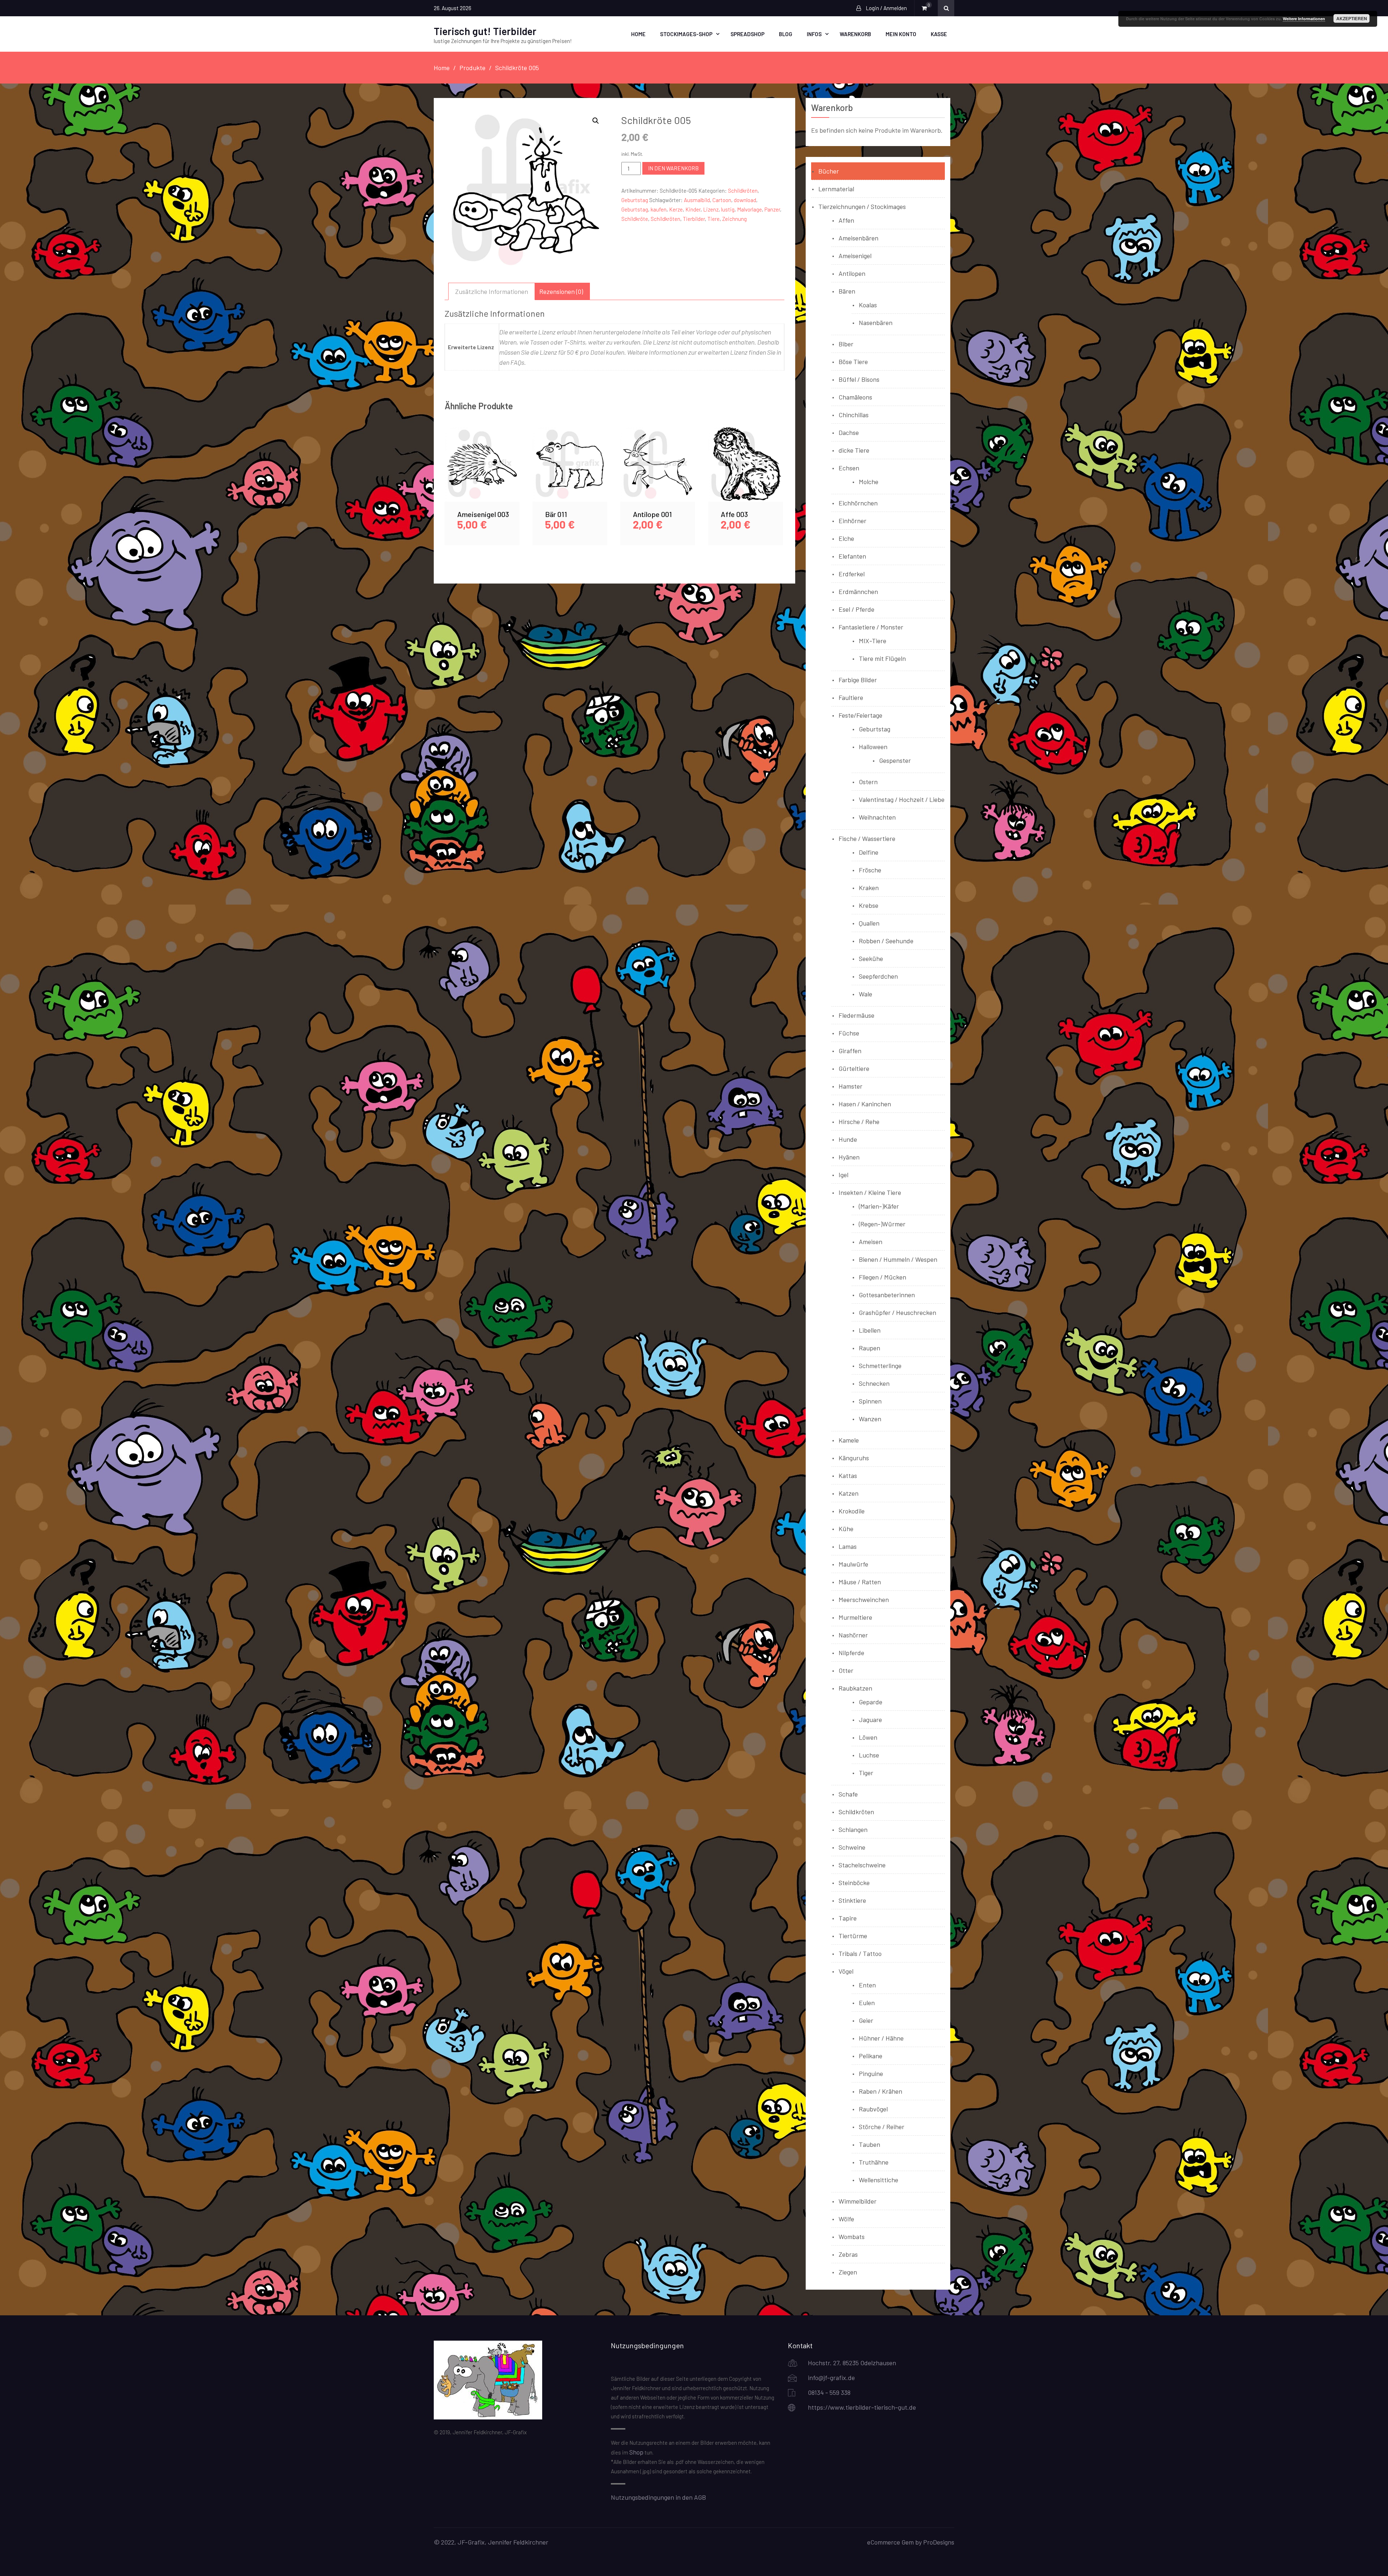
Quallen (869, 923)
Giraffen (850, 1051)
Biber (846, 344)
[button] (596, 121)
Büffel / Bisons (859, 379)
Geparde (871, 1702)
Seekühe (871, 958)
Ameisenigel (855, 256)
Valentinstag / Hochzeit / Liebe (902, 799)
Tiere (714, 219)
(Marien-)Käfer (879, 1206)
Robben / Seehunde (886, 941)
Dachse (849, 432)
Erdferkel (852, 574)
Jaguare (870, 1720)
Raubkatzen (855, 1688)
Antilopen (852, 273)
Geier (866, 2020)
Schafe (848, 1794)
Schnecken (874, 1383)
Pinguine (871, 2073)
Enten (867, 1985)
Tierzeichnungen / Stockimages (862, 206)
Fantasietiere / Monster (871, 627)
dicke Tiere (854, 450)
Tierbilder (694, 219)
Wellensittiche (879, 2180)
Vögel (846, 1971)
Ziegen (848, 2272)
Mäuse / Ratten (860, 1582)
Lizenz (711, 209)
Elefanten (852, 556)
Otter (846, 1670)
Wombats (852, 2237)
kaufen (659, 209)
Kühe (846, 1529)
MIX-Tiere (873, 641)
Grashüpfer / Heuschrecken (898, 1312)
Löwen (868, 1737)
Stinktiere (852, 1900)
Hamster (851, 1086)
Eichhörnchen (858, 503)
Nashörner (853, 1635)
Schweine (852, 1847)
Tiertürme (853, 1936)
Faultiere (851, 697)
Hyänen (849, 1157)
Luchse (869, 1755)
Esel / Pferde (856, 609)
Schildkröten (743, 191)
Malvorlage (749, 209)
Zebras (848, 2254)
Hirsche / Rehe (859, 1122)
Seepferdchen (878, 976)
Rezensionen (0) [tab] (561, 291)
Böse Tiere (853, 362)
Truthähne (874, 2162)
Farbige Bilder (858, 680)
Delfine (869, 852)
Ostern (868, 782)
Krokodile (852, 1511)
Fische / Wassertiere (867, 838)
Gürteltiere (854, 1068)
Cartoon (722, 200)
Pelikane (871, 2056)
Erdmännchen (858, 591)
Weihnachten (877, 817)
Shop (636, 2452)
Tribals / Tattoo (860, 1953)
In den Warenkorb (673, 168)
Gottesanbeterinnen (887, 1295)
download (745, 200)
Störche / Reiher (882, 2127)
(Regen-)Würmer (882, 1224)
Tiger (866, 1773)
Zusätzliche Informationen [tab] (492, 291)
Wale (866, 994)
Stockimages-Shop (686, 34)
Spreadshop (747, 34)
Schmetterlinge (880, 1366)
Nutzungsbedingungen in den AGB (658, 2497)
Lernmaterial (836, 189)
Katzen (849, 1493)
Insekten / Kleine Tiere (870, 1192)
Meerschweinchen (864, 1599)
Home (638, 34)
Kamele (849, 1440)
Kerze (676, 209)
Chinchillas (854, 415)
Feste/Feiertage (860, 715)
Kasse (939, 34)
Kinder (693, 209)
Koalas (868, 305)
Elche (846, 538)
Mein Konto (901, 34)
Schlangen (853, 1829)
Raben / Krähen (881, 2091)
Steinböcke (854, 1883)
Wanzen (870, 1419)
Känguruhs (854, 1458)
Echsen (849, 468)
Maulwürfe (853, 1564)
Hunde (848, 1139)
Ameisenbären (858, 238)
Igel (843, 1175)
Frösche (870, 870)
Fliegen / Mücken (883, 1277)
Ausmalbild (697, 200)
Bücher (829, 171)
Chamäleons (855, 397)
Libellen (870, 1330)
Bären (847, 291)
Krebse (869, 905)
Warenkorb (855, 34)
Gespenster (895, 760)
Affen (846, 220)
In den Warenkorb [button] (482, 473)
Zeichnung (734, 219)
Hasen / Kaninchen (865, 1104)
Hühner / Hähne (881, 2038)
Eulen (867, 2003)
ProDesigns (939, 2542)
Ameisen (871, 1242)
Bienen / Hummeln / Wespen (898, 1259)
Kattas (848, 1475)
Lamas (848, 1546)
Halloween (873, 747)
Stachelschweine (862, 1865)
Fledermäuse (856, 1015)
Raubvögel (873, 2109)
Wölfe (846, 2219)
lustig (728, 209)
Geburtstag (635, 200)
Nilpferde (851, 1653)
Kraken (869, 888)
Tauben (869, 2144)
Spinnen (870, 1401)
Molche (869, 482)
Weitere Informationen (1304, 19)
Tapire (848, 1918)
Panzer (772, 209)
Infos (814, 34)
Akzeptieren (1352, 18)
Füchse (849, 1033)
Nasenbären (876, 322)
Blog (786, 34)
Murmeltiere (855, 1617)
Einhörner (852, 521)
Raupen (869, 1348)
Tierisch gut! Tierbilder (485, 31)
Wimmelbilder (858, 2201)
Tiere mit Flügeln (882, 658)
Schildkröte (635, 219)
